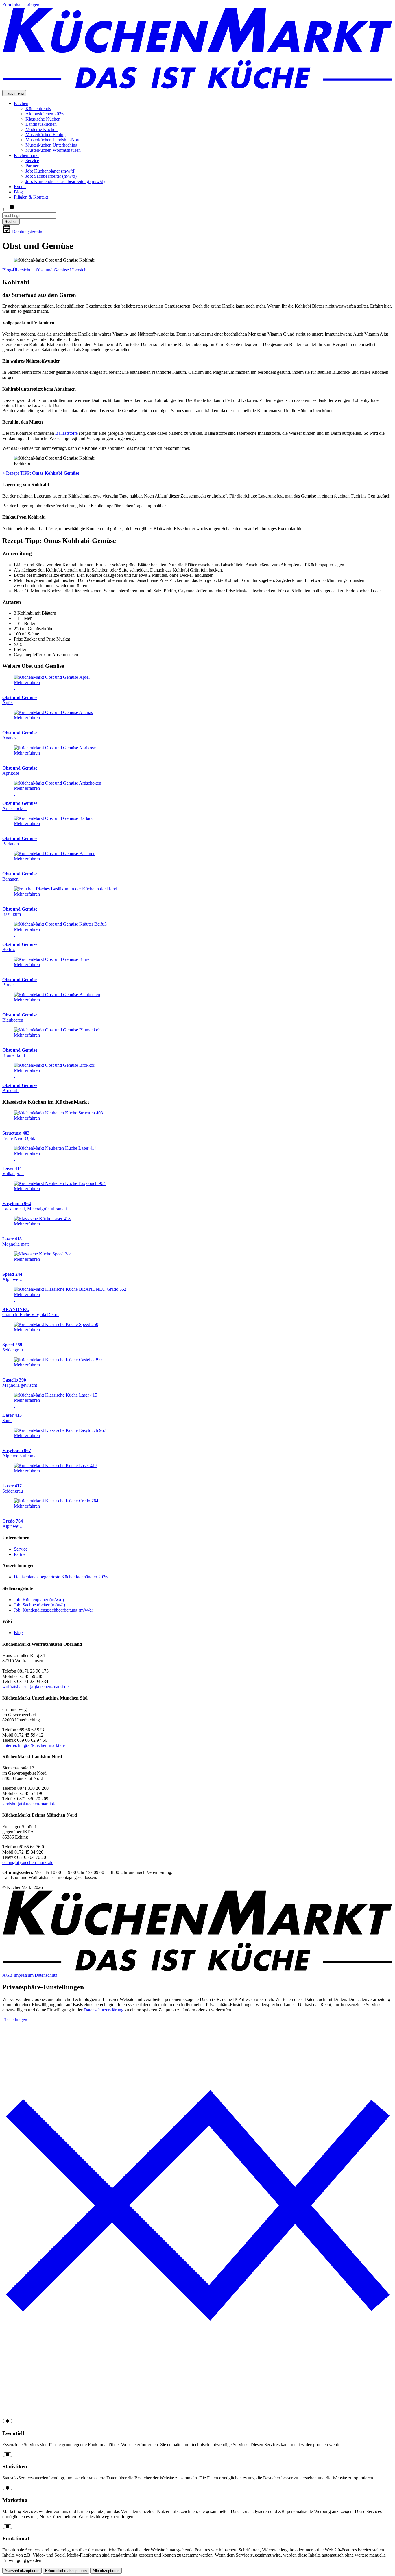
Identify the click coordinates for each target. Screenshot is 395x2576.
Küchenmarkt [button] (26, 155)
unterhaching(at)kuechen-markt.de (34, 1745)
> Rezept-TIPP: (41, 473)
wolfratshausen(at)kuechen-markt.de (35, 1687)
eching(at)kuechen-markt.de (28, 1862)
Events (20, 187)
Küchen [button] (21, 103)
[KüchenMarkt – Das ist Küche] (197, 87)
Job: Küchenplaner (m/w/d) (50, 171)
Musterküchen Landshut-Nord (53, 140)
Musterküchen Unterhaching (51, 145)
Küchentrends (38, 109)
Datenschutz (46, 1975)
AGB (7, 1975)
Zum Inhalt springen (21, 5)
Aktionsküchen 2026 (45, 114)
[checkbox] (197, 2422)
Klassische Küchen (43, 119)
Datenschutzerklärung (104, 2010)
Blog (18, 192)
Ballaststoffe (67, 433)
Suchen (11, 222)
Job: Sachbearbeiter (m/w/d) (51, 176)
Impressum (24, 1975)
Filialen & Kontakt (31, 197)
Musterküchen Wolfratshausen (53, 150)
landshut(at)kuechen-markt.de (29, 1804)
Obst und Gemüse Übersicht (62, 270)
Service (32, 161)
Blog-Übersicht (16, 270)
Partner (32, 166)
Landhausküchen (41, 124)
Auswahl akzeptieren (22, 2571)
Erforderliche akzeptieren (66, 2571)
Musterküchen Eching (46, 135)
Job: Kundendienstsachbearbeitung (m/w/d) (65, 181)
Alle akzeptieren (106, 2571)
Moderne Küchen (41, 129)
